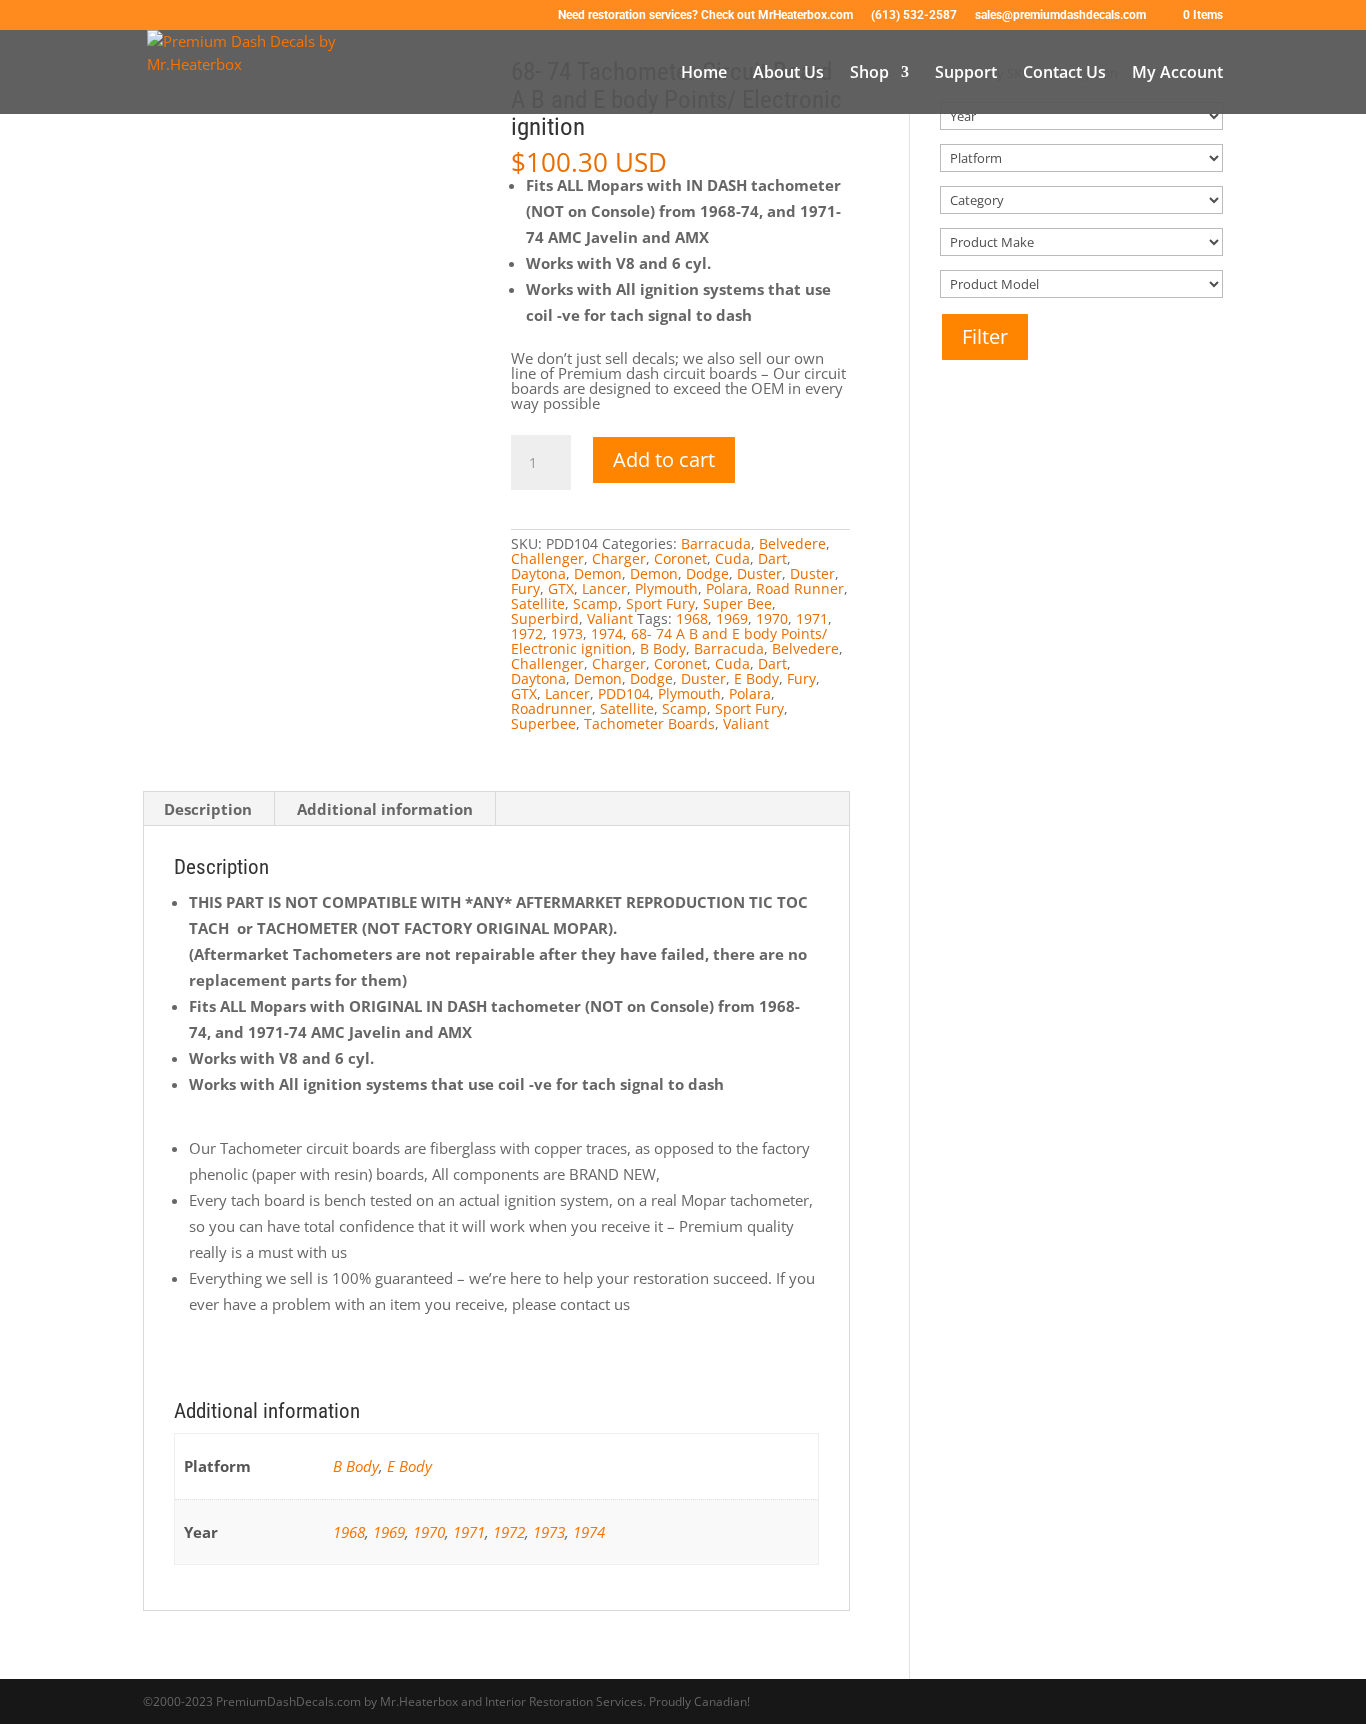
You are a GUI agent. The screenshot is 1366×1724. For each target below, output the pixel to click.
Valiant (610, 618)
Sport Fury (660, 603)
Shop (869, 74)
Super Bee (737, 603)
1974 (607, 633)
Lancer (604, 588)
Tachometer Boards (649, 723)
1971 (812, 618)
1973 (567, 633)
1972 (527, 633)
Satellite (538, 603)
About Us (788, 74)
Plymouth (666, 588)
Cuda (732, 558)
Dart (772, 558)
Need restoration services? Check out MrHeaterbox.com (705, 15)
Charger (619, 558)
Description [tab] (208, 809)
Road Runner (800, 588)
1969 (732, 618)
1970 (772, 618)
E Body (756, 678)
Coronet (680, 558)
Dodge (707, 573)
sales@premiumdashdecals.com (1060, 15)
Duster (759, 573)
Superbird (545, 618)
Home (704, 74)
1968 (692, 618)
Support (966, 74)
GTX (561, 588)
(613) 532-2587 (914, 15)
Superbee (543, 723)
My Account (1177, 74)
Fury (525, 588)
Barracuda (716, 543)
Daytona (538, 573)
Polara (727, 588)
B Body (663, 648)
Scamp (595, 603)
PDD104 (624, 693)
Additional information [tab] (385, 809)
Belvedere (792, 543)
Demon (598, 573)
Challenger (547, 558)
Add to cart (664, 459)
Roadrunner (551, 708)
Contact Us (1064, 74)
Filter (985, 336)
